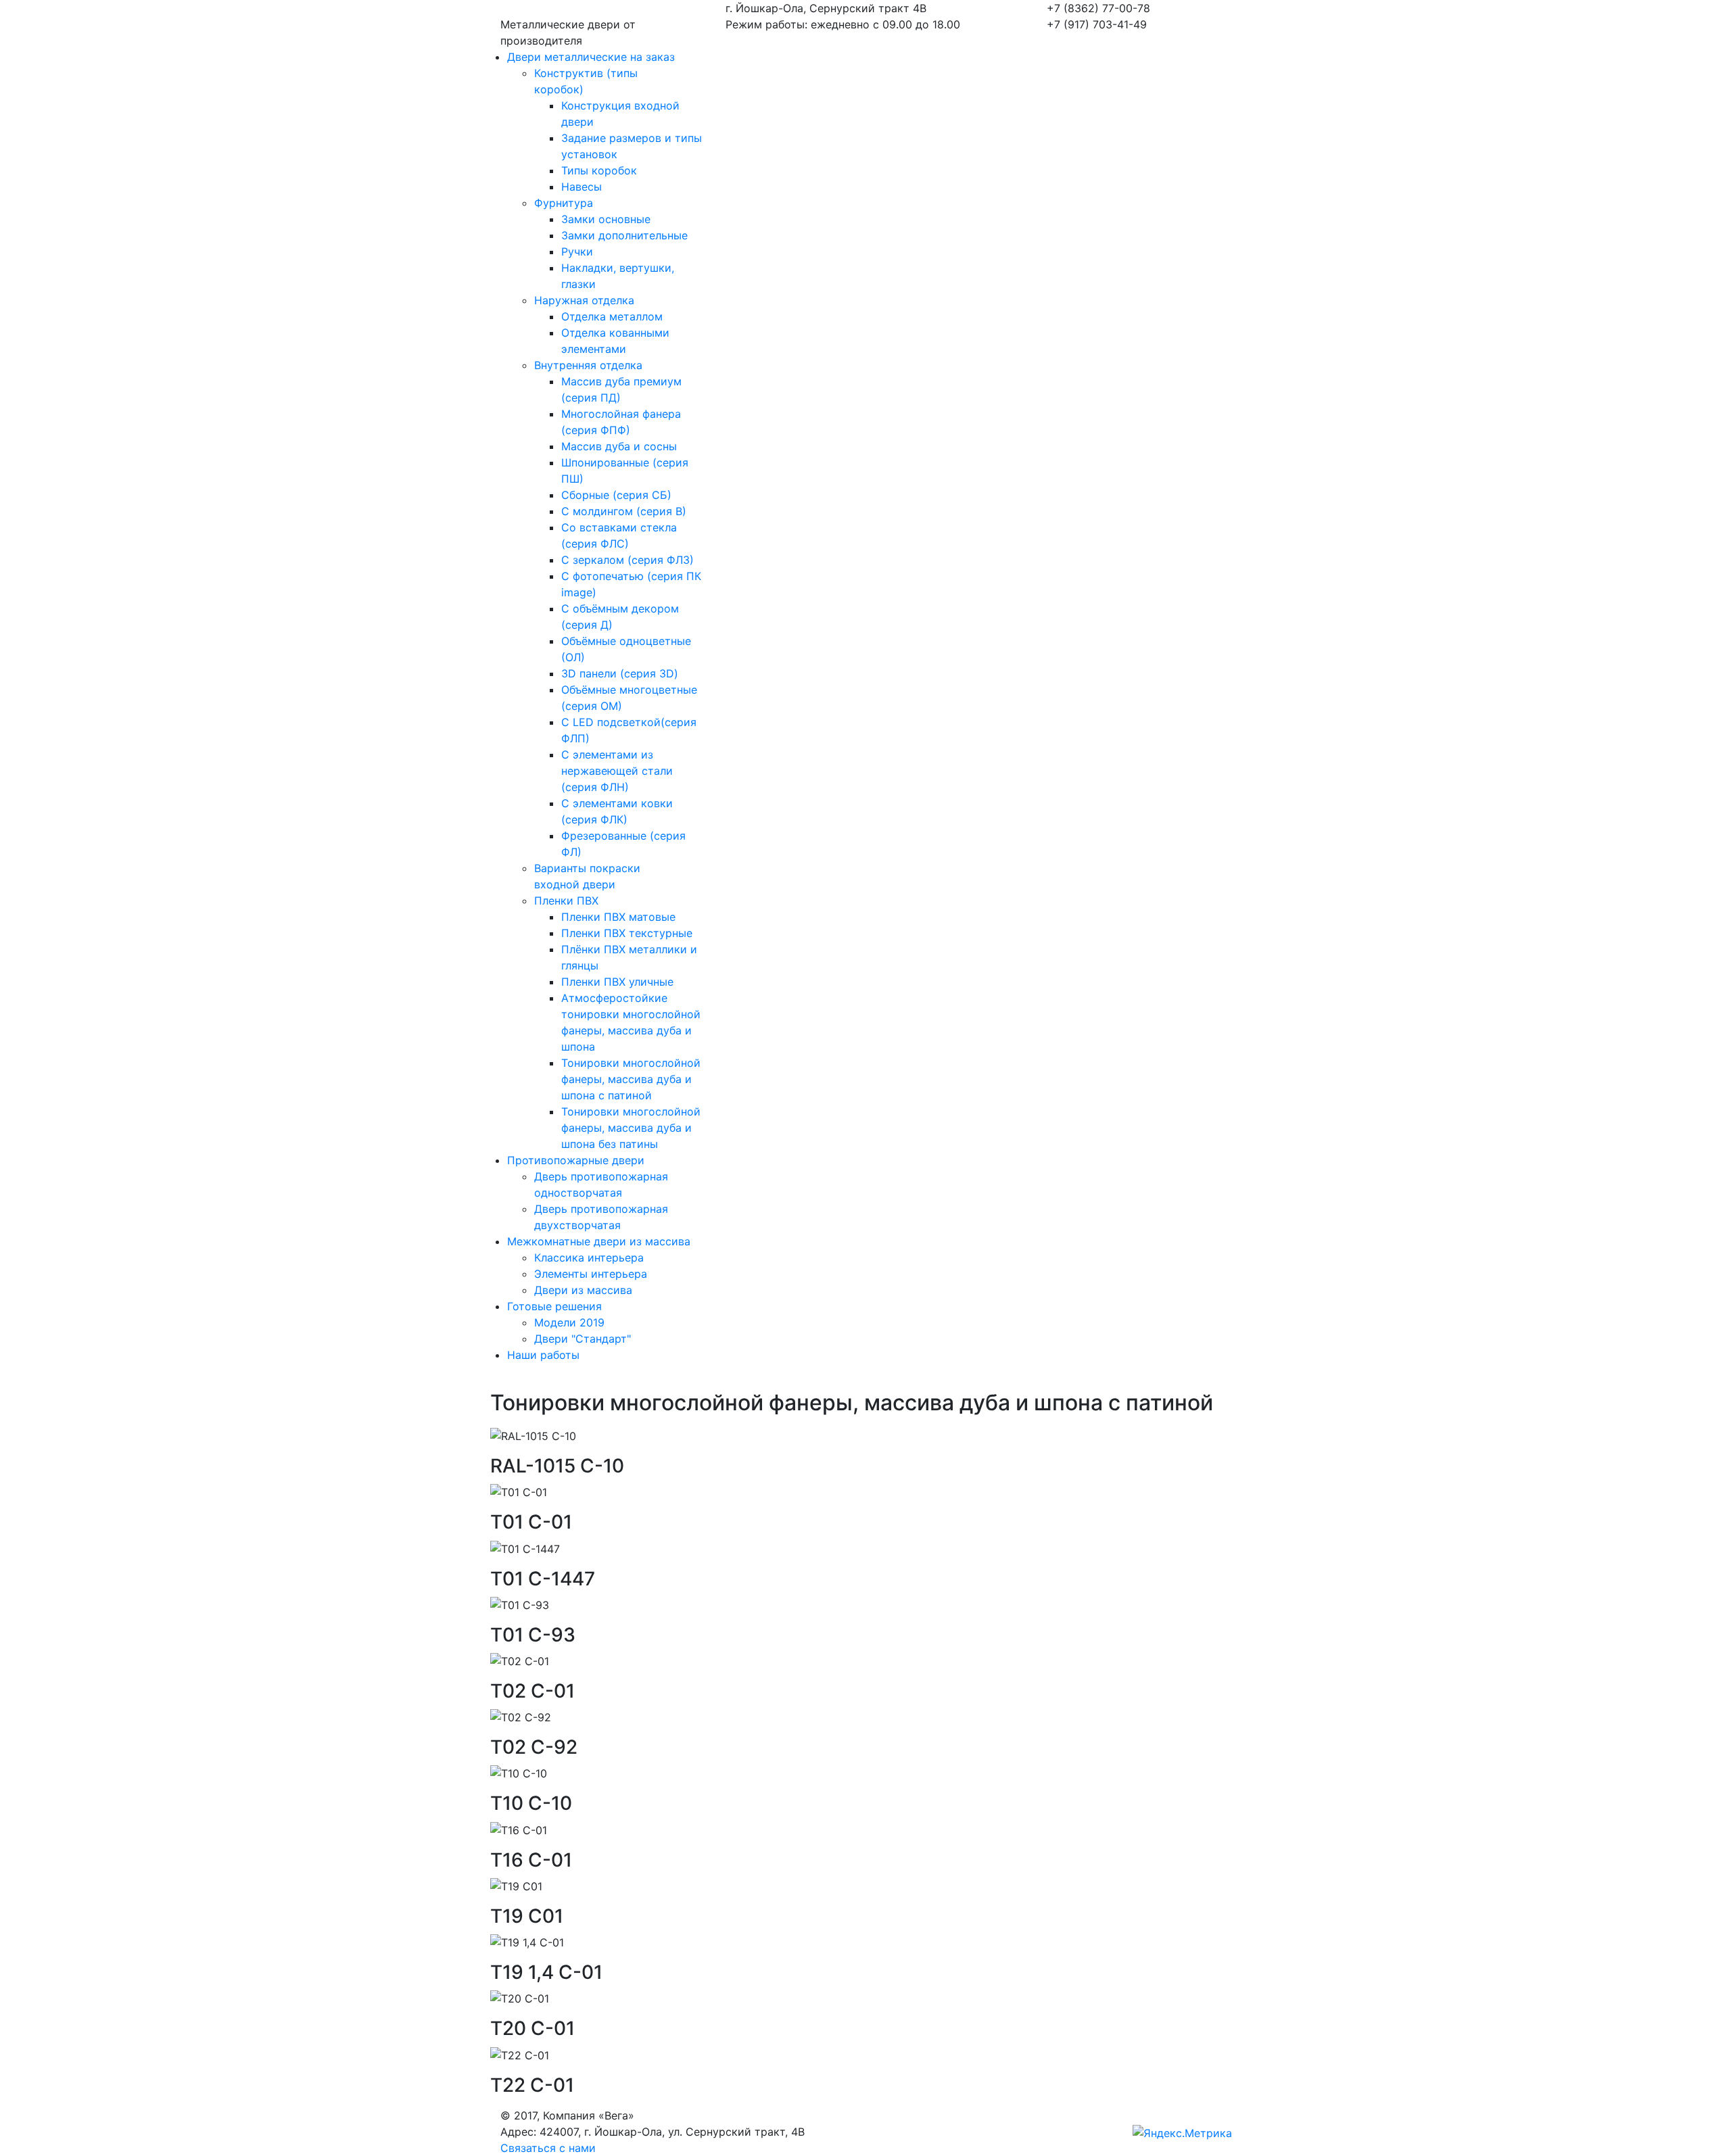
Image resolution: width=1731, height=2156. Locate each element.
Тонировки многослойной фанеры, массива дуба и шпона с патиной (631, 1079)
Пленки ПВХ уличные (617, 982)
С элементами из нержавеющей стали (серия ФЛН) (617, 771)
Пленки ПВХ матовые (618, 917)
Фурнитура (564, 203)
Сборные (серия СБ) (616, 495)
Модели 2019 (569, 1322)
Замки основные (606, 219)
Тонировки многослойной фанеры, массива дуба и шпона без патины (631, 1128)
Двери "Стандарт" (583, 1339)
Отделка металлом (612, 316)
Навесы (582, 187)
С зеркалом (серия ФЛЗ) (627, 560)
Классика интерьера (589, 1257)
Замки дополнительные (624, 235)
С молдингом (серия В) (624, 511)
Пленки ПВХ (566, 901)
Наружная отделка (584, 300)
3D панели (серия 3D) (620, 673)
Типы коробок (599, 170)
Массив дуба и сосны (619, 446)
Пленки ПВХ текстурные (627, 933)
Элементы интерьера (591, 1274)
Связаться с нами (548, 2148)
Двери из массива (583, 1290)
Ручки (577, 251)
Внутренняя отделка (588, 365)
